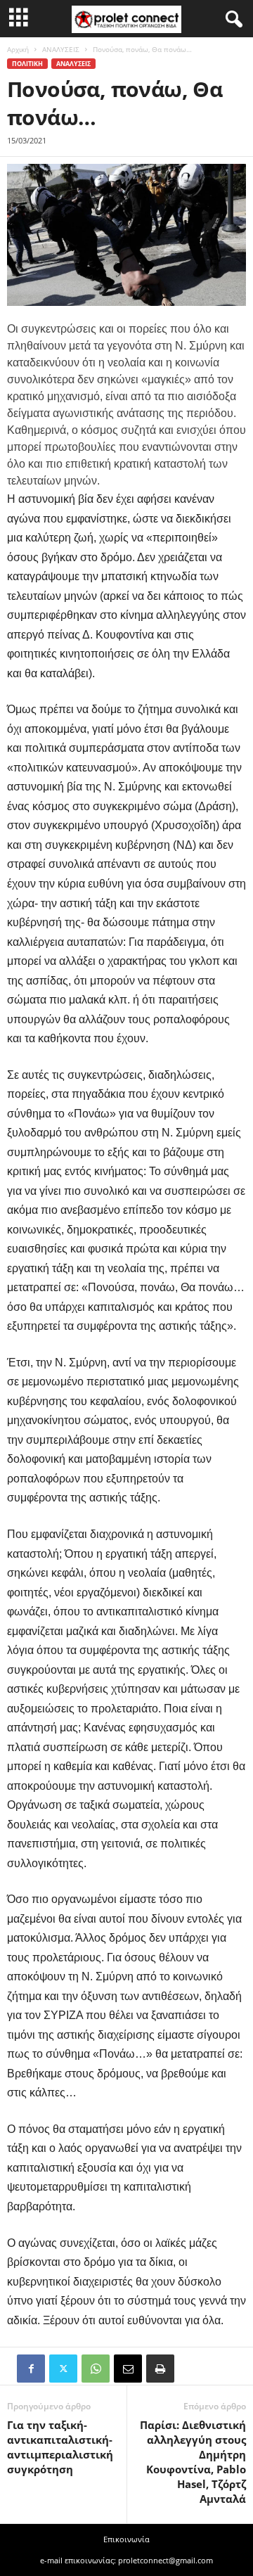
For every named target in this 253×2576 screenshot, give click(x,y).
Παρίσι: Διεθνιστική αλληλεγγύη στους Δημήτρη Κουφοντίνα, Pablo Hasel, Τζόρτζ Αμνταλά (193, 2462)
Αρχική (18, 49)
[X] (63, 2369)
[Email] (128, 2369)
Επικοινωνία (126, 2539)
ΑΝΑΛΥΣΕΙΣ (61, 49)
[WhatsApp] (96, 2369)
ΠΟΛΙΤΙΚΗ (27, 64)
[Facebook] (31, 2369)
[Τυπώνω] (160, 2369)
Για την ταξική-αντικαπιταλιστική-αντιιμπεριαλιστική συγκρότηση (60, 2447)
